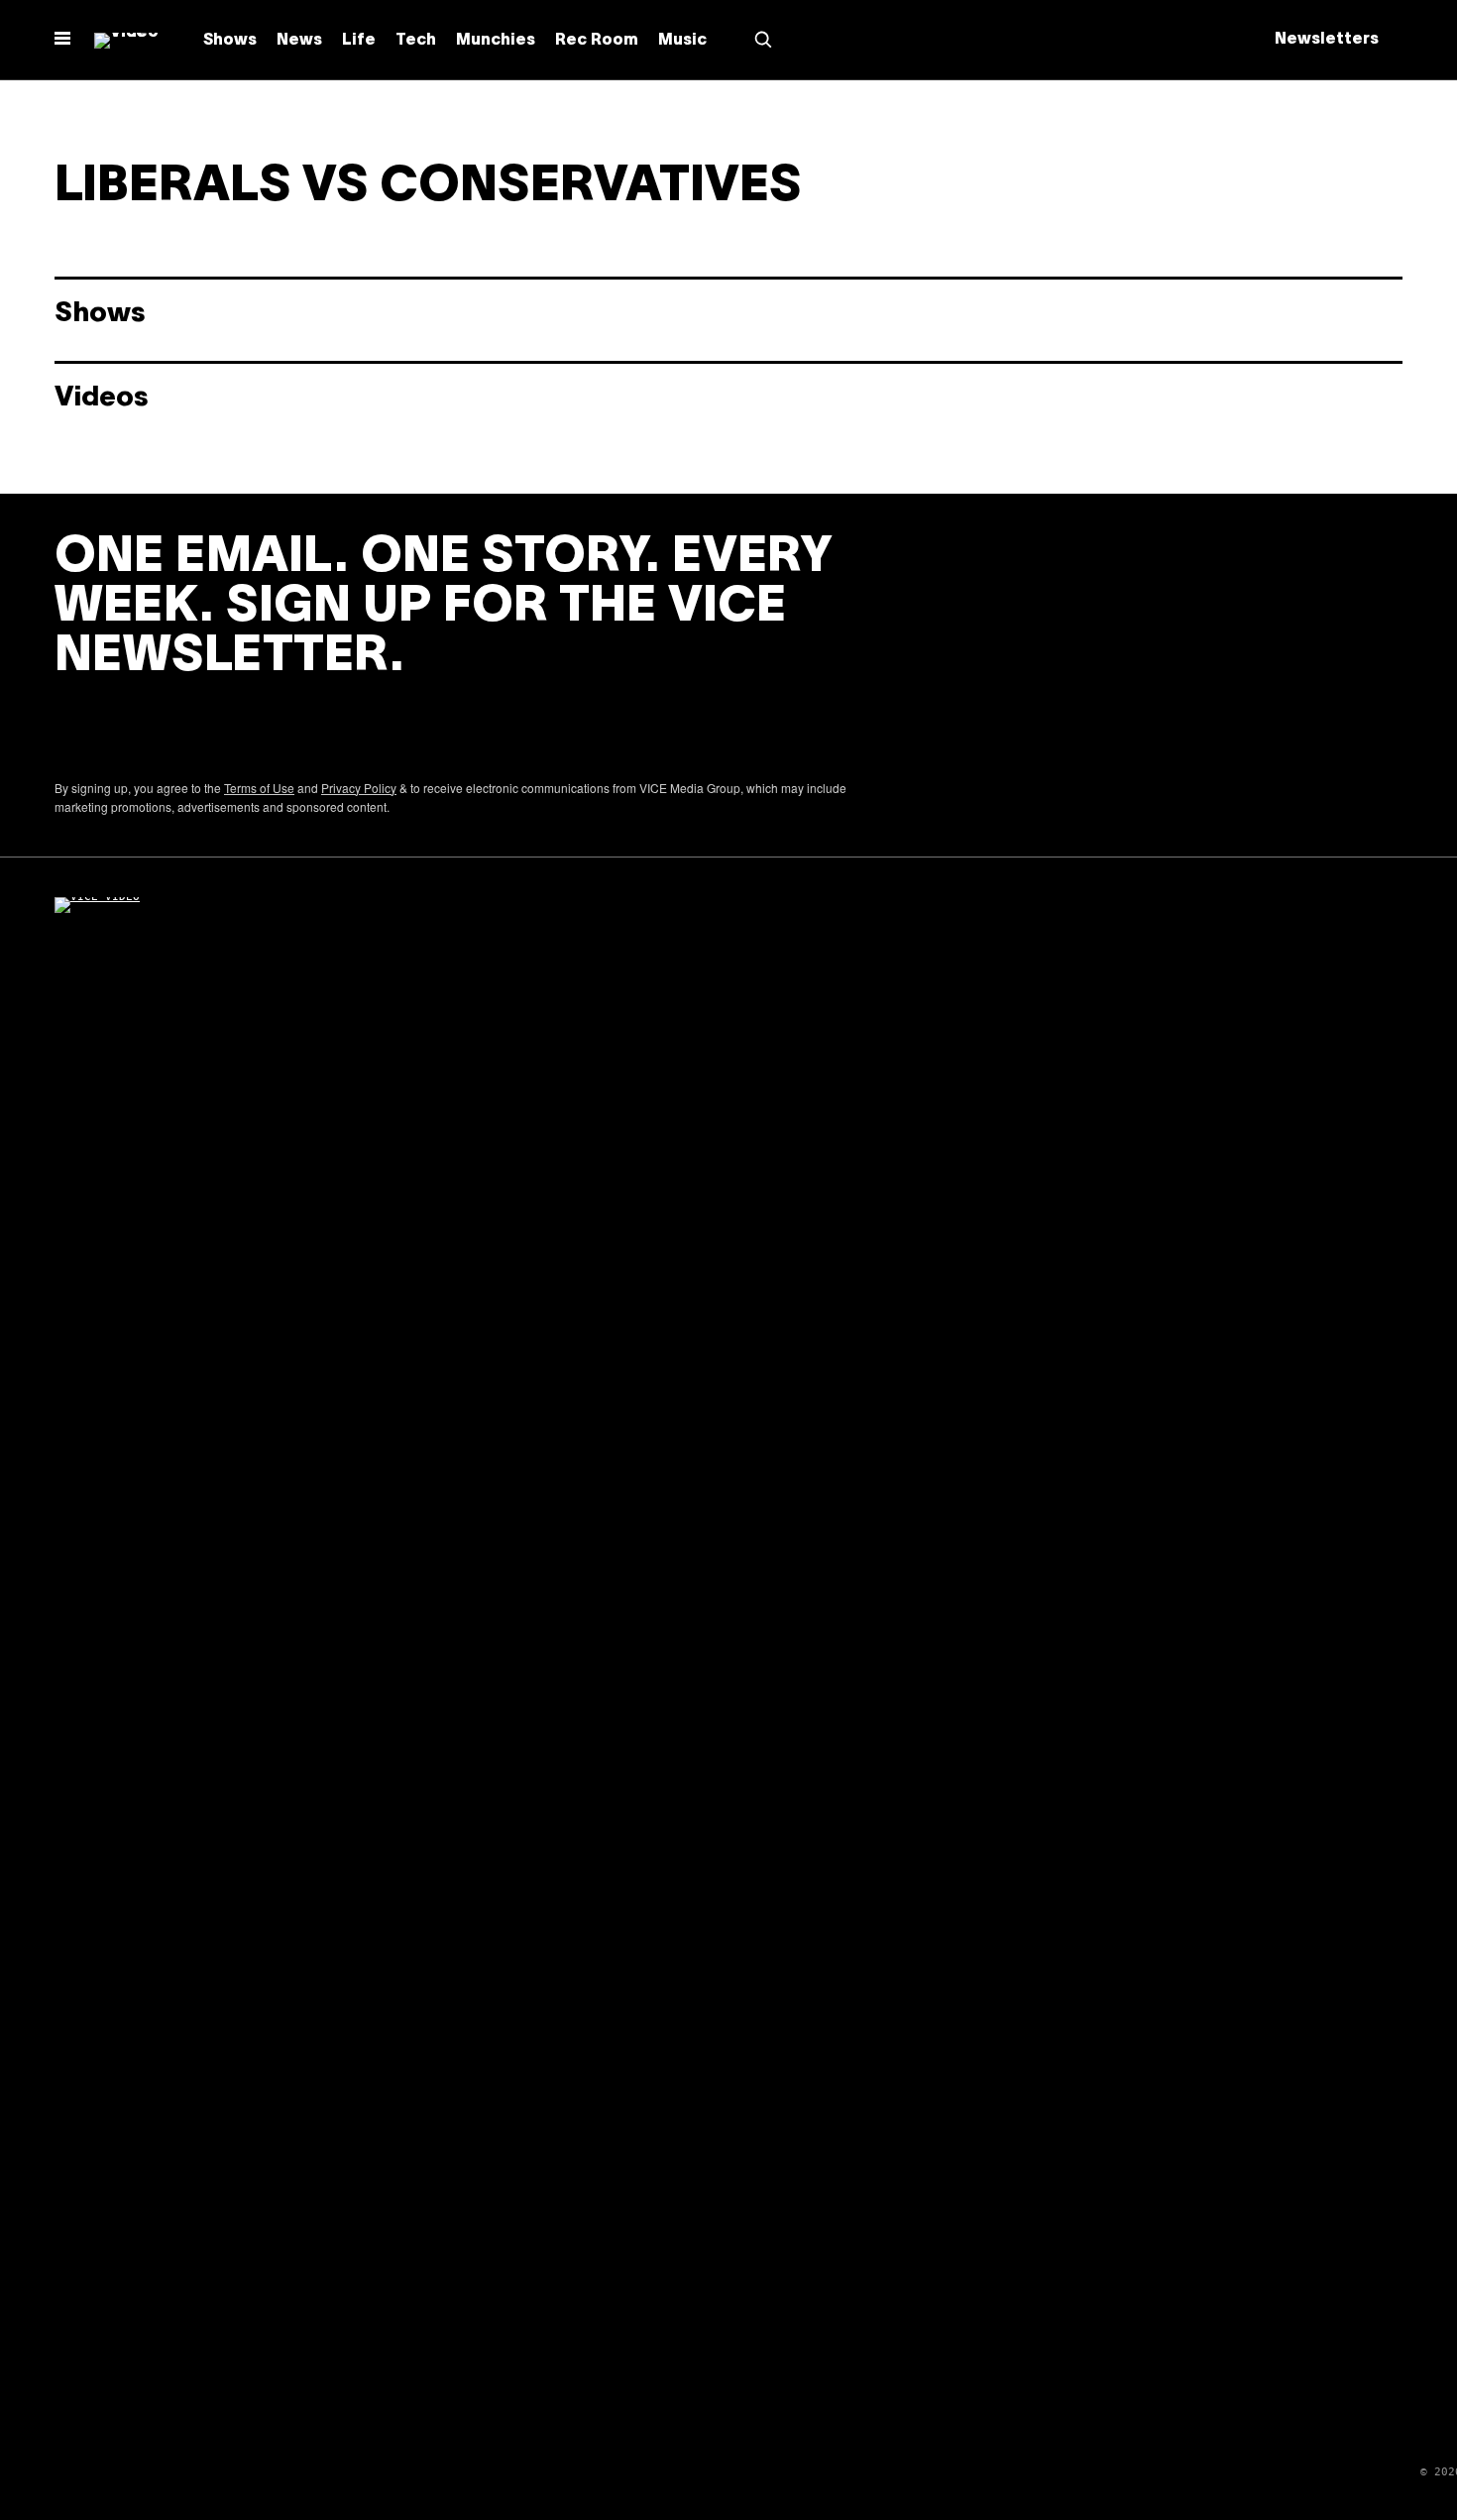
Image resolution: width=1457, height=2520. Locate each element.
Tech (416, 41)
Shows (230, 41)
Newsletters (1327, 40)
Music (682, 41)
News (299, 41)
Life (359, 41)
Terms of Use (259, 788)
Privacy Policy (359, 788)
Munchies (496, 41)
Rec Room (597, 41)
